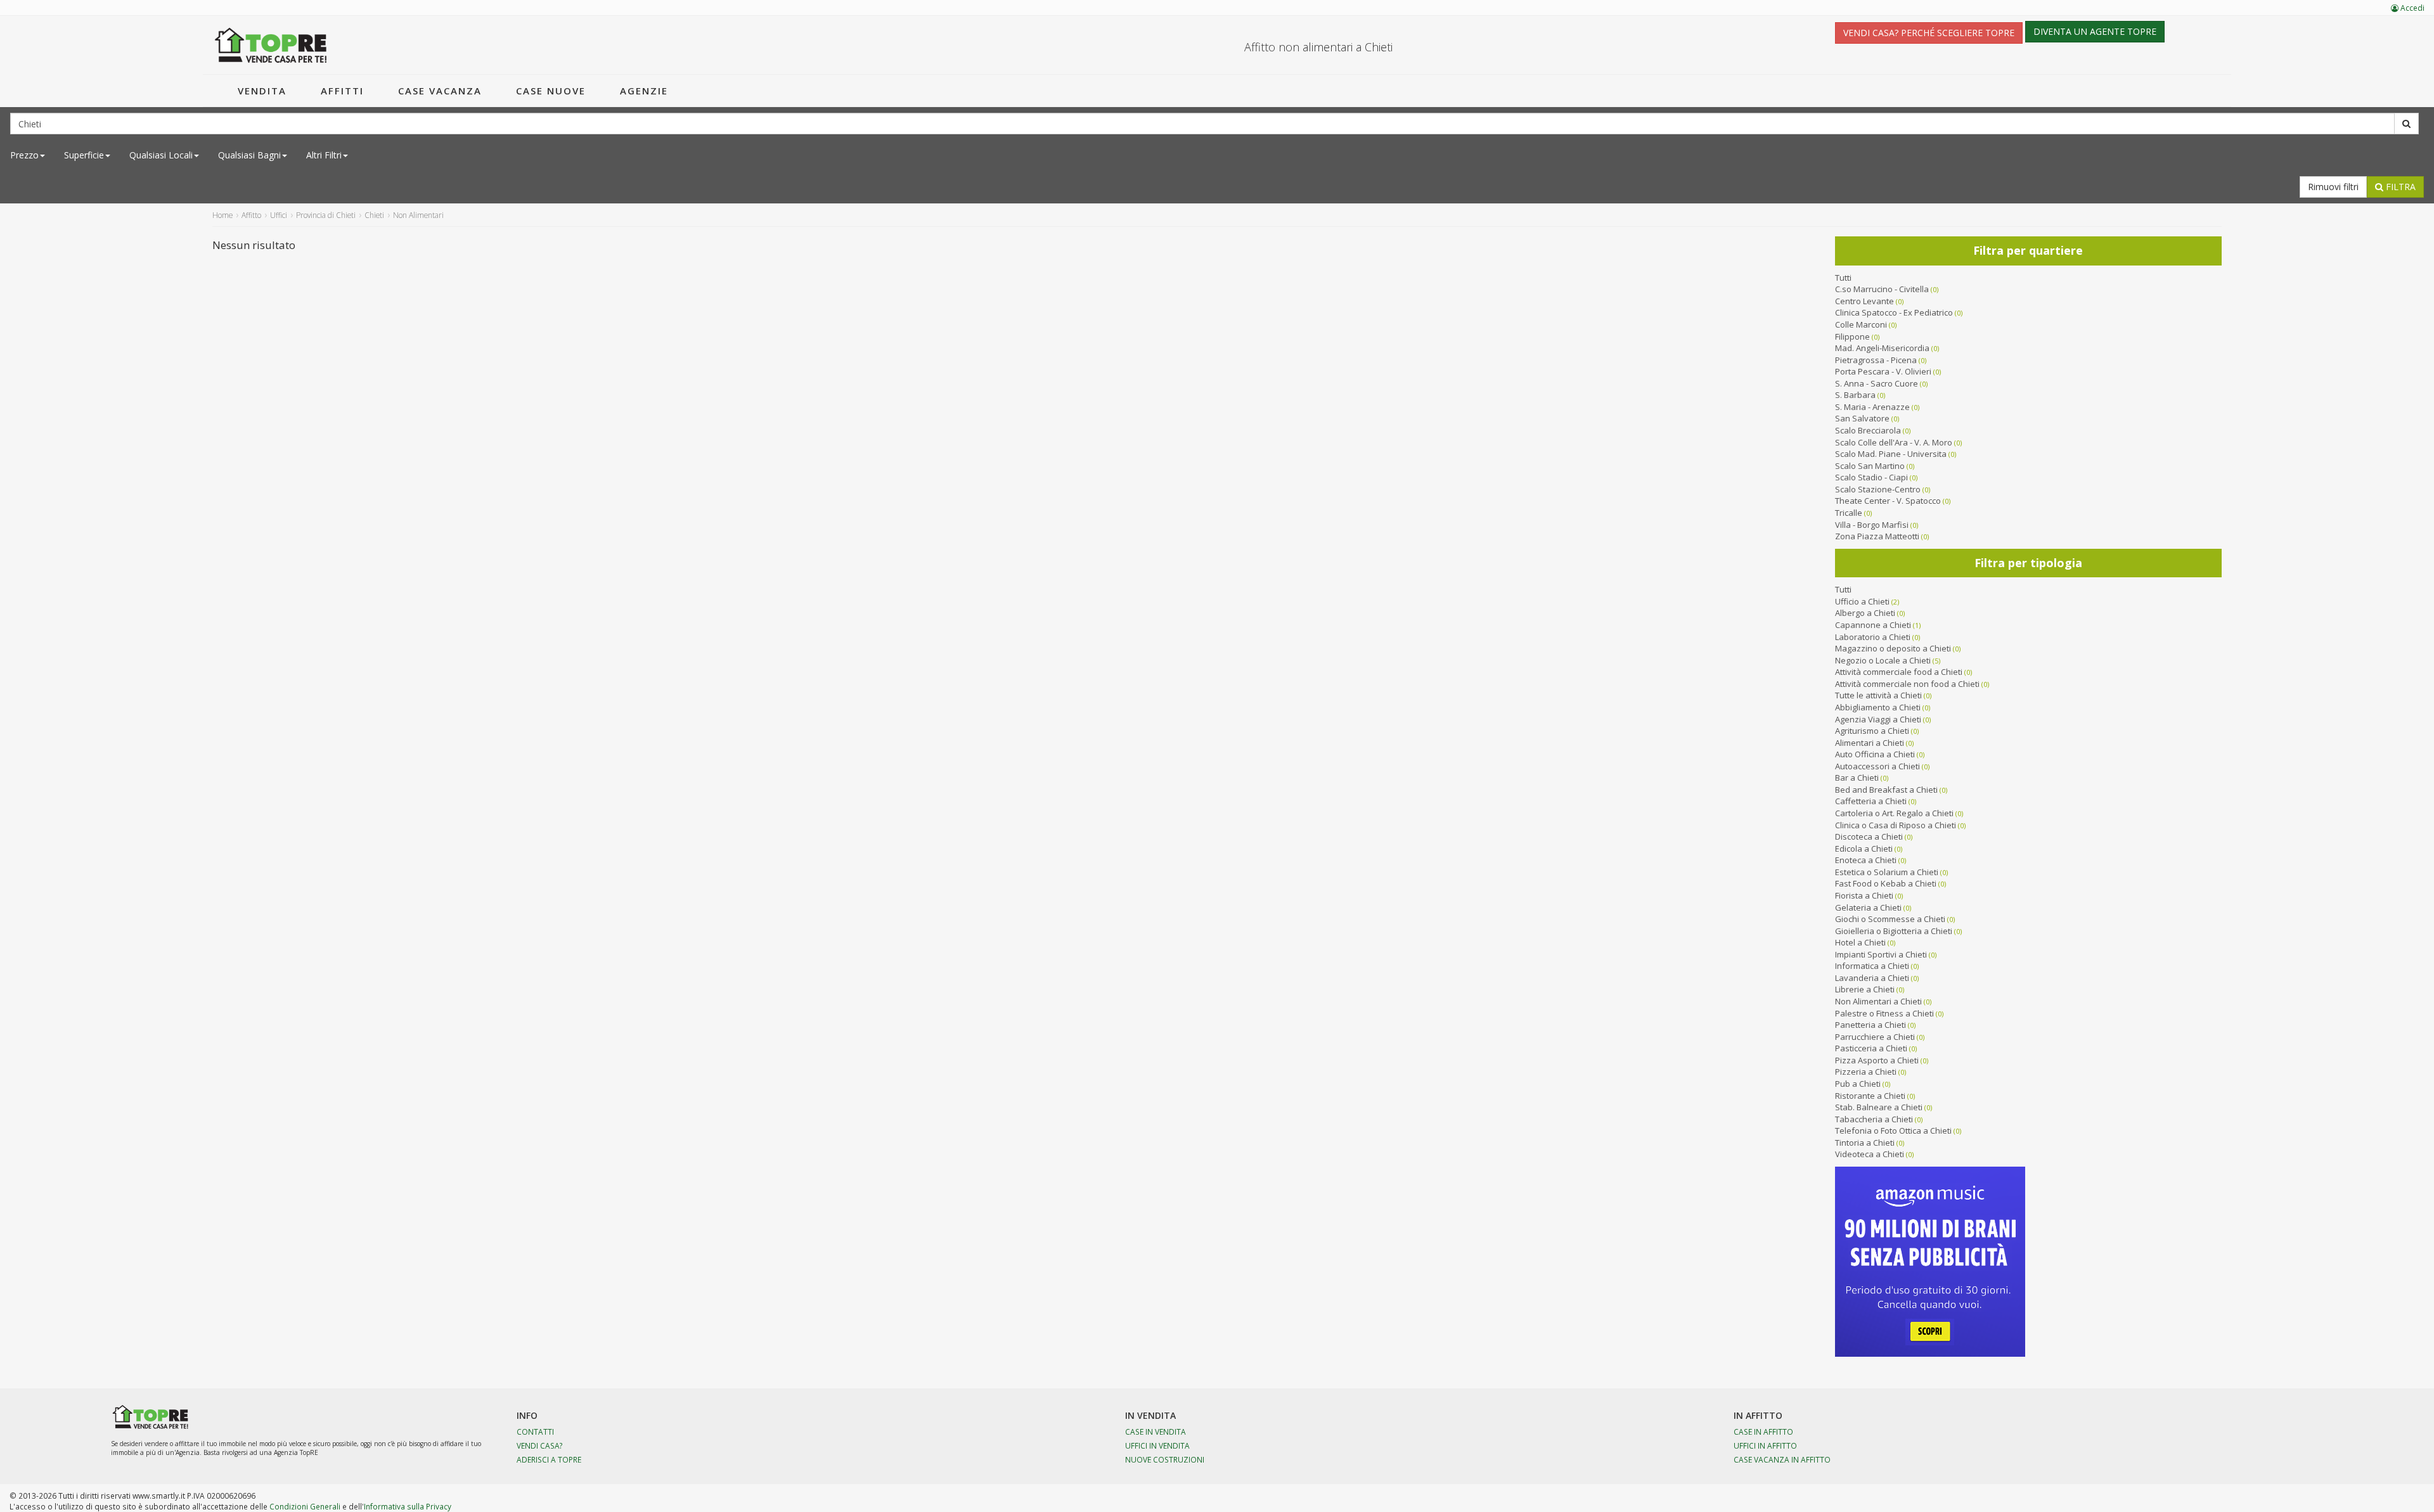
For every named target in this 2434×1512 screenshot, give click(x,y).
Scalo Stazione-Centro (1878, 489)
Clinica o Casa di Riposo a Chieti (1896, 825)
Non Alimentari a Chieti (1878, 1001)
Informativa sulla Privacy (408, 1506)
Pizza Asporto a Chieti (1877, 1060)
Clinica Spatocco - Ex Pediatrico (1894, 312)
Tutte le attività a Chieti (1878, 695)
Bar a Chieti (1857, 778)
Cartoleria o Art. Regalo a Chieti (1894, 813)
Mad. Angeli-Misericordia (1882, 348)
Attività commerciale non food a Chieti (1907, 684)
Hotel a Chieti (1860, 942)
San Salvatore (1862, 418)
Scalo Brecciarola (1868, 430)
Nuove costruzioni (1165, 1459)
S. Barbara (1855, 395)
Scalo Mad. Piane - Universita (1891, 454)
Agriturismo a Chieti (1872, 731)
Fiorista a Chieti (1864, 895)
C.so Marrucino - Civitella (1882, 289)
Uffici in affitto (1765, 1445)
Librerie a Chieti (1865, 989)
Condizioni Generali (305, 1506)
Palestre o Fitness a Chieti (1884, 1013)
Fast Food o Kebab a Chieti (1886, 883)
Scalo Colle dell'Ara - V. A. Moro (1894, 442)
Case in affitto (1763, 1432)
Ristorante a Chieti (1870, 1096)
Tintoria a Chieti (1865, 1143)
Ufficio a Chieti (1862, 601)
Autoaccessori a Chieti (1877, 766)
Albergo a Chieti (1865, 613)
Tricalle (1849, 513)
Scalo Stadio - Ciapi (1871, 477)
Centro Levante (1864, 301)
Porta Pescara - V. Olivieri (1883, 371)
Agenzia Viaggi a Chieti (1878, 719)
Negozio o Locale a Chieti (1883, 660)
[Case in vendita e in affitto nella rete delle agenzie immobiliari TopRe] (271, 45)
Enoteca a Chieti (1866, 860)
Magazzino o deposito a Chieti (1893, 648)
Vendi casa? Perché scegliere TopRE (1929, 33)
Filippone (1852, 336)
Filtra (2399, 187)
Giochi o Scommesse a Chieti (1890, 919)
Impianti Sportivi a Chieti (1881, 954)
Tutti (1843, 278)
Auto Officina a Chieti (1875, 754)
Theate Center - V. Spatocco (1888, 501)
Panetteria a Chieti (1871, 1025)
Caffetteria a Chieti (1871, 801)
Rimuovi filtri (2333, 187)
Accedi (2411, 8)
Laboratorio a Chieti (1873, 637)
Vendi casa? (540, 1445)
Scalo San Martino (1870, 466)
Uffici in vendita (1157, 1445)
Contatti (535, 1432)
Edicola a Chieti (1864, 849)
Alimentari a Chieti (1870, 743)
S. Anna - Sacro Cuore (1877, 383)
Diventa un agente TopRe (2095, 31)
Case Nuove (551, 91)
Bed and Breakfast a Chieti (1886, 790)
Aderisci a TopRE (549, 1459)
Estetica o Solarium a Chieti (1887, 872)
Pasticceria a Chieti (1871, 1048)
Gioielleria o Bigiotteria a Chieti (1894, 931)
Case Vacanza (440, 91)
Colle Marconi (1861, 324)
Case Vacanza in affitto (1782, 1459)
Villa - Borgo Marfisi (1872, 525)
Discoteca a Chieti (1869, 836)
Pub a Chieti (1858, 1084)
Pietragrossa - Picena (1876, 360)
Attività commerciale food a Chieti (1899, 672)
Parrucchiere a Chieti (1875, 1037)
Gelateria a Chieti (1868, 907)
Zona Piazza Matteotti (1877, 536)
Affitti (342, 91)
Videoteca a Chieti (1870, 1154)
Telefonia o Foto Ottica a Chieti (1893, 1131)
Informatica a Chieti (1872, 966)
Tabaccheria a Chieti (1874, 1119)
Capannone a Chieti (1873, 625)
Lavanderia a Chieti (1872, 978)
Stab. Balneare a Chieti (1879, 1107)
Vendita (262, 91)
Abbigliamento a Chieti (1878, 707)
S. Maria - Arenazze (1872, 407)
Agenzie (644, 91)
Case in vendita (1156, 1432)
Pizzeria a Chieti (1866, 1072)
